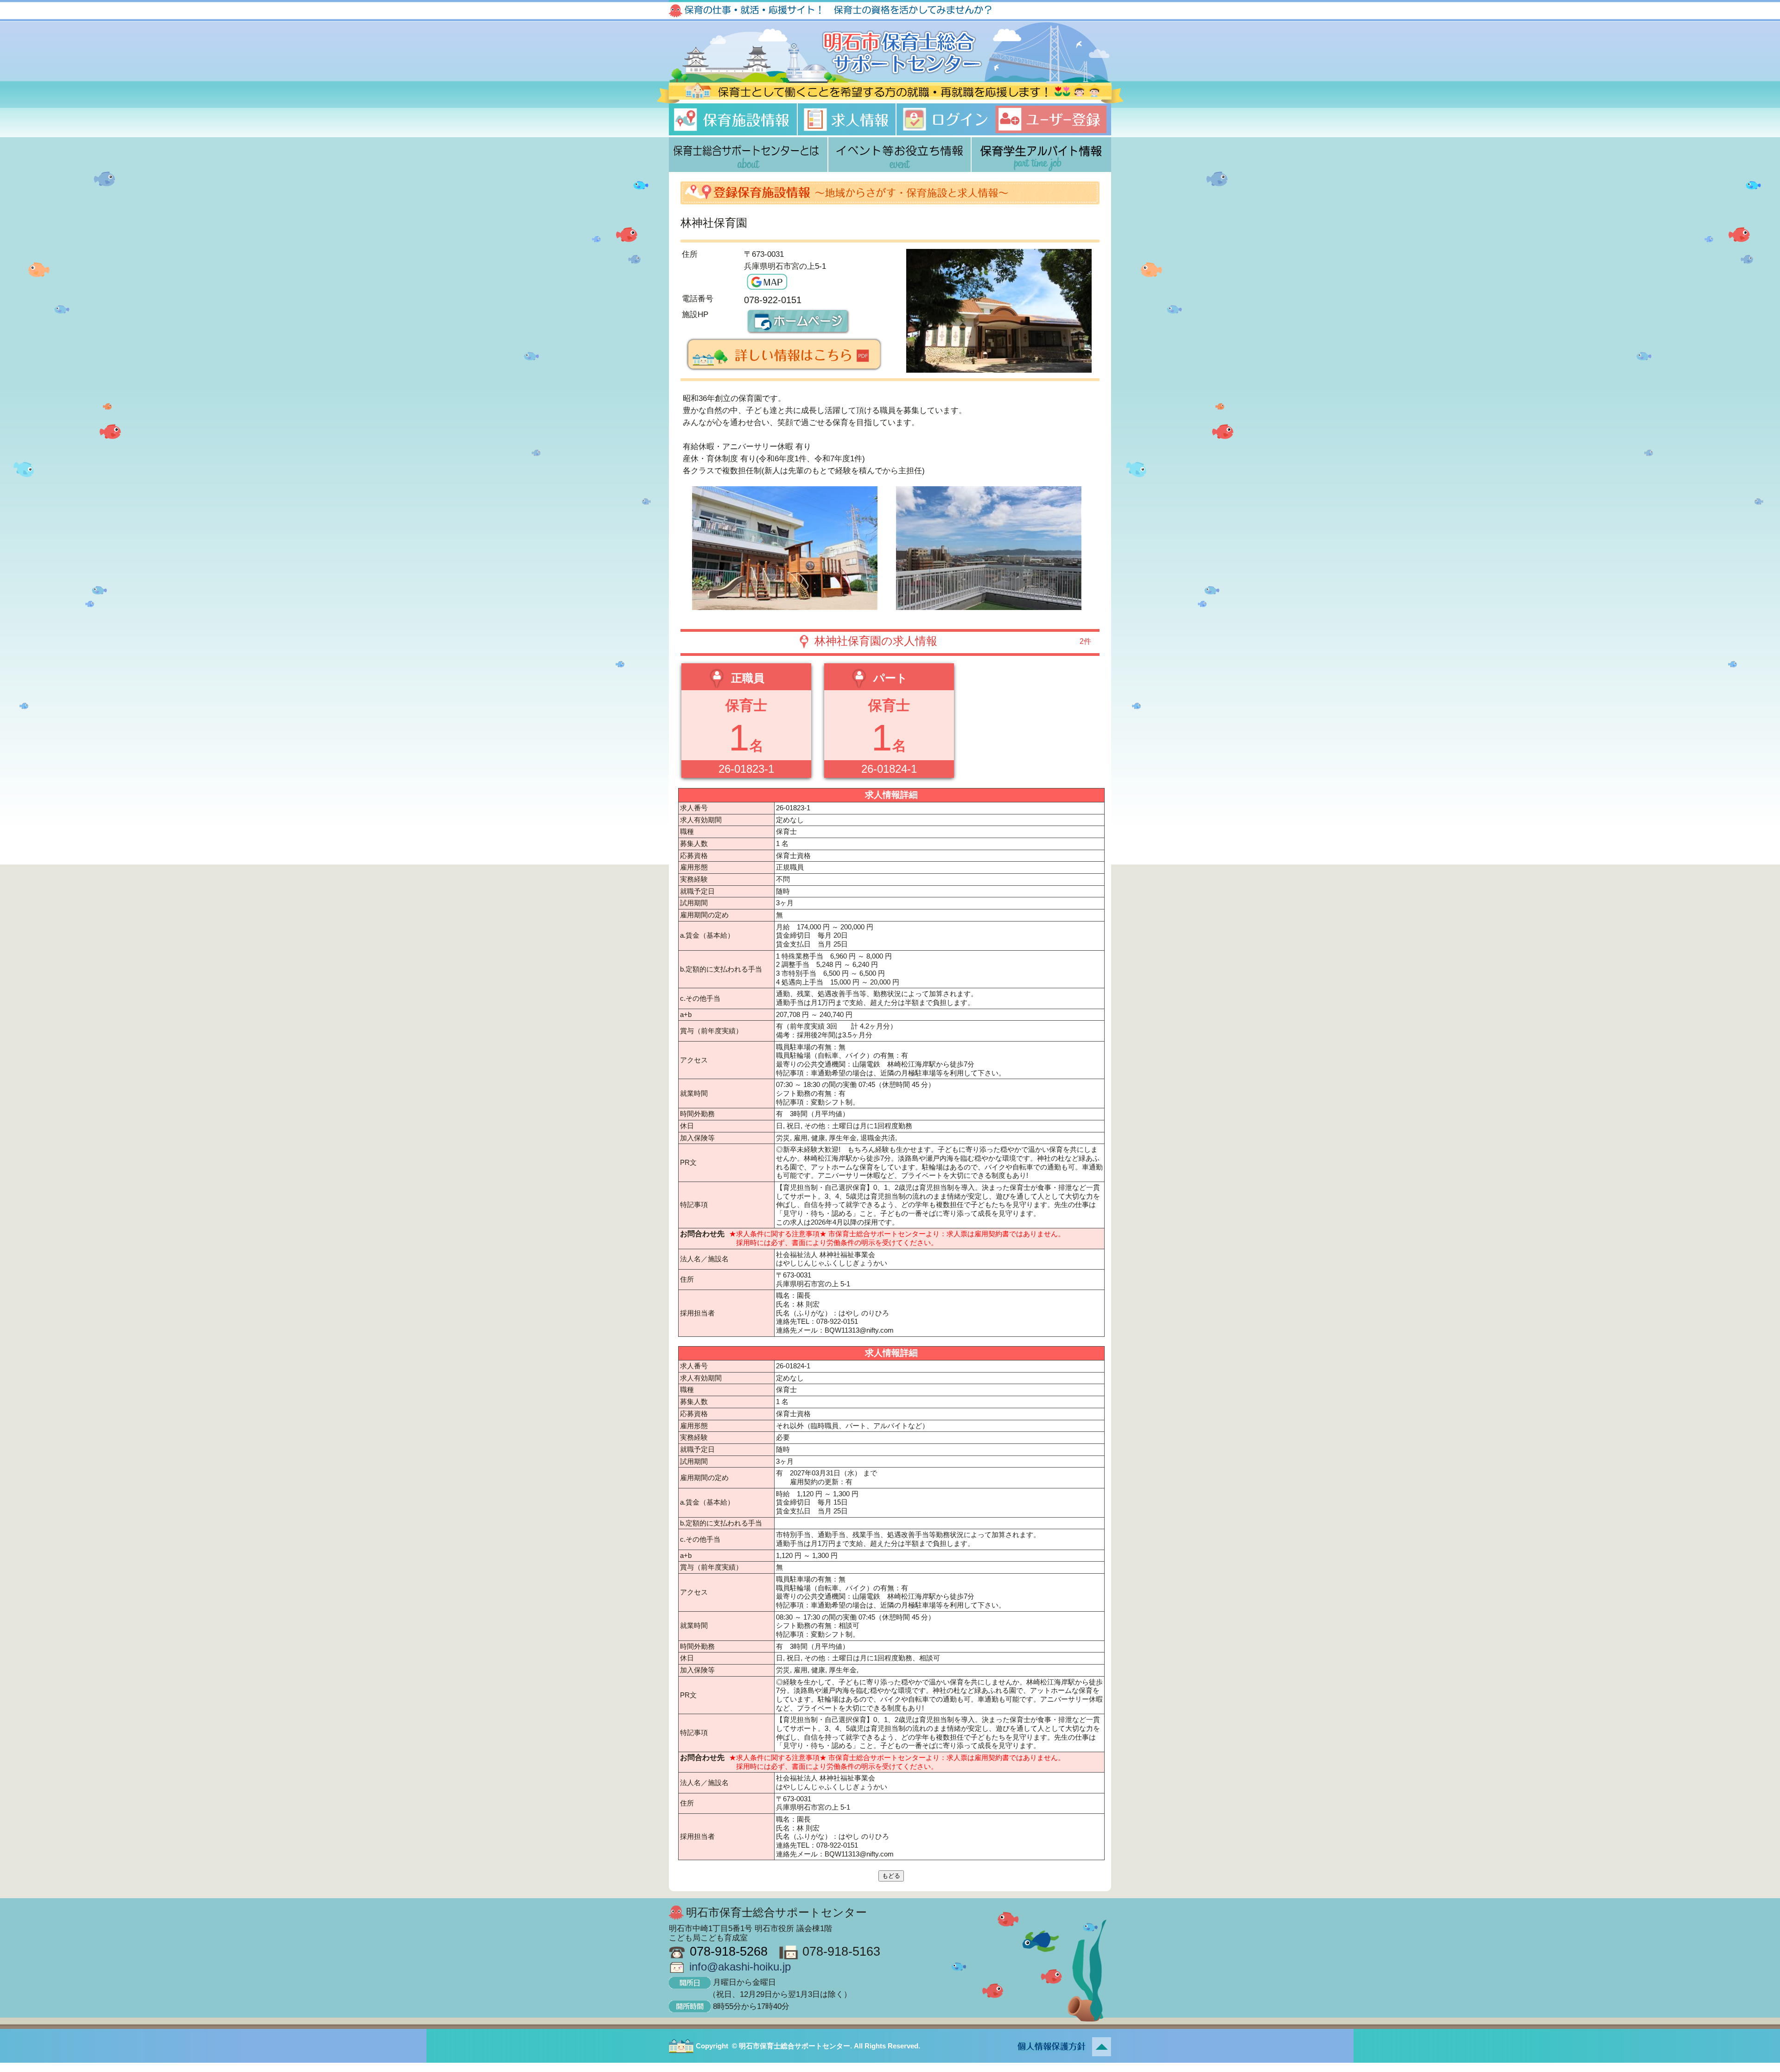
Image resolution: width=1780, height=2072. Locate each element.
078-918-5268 (729, 1951)
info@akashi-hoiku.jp (740, 1967)
